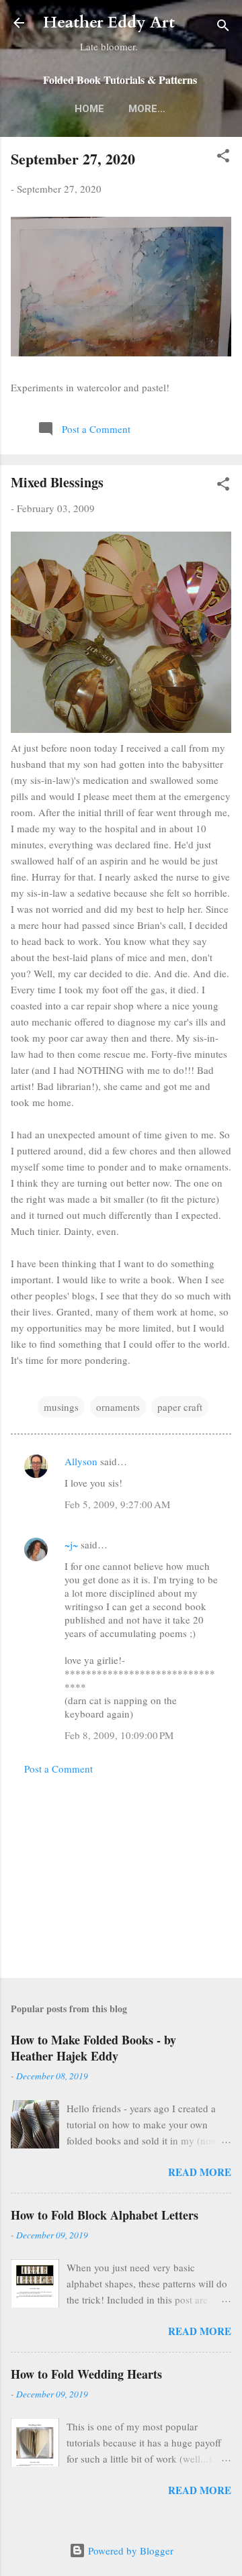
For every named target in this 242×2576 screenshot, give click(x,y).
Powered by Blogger (129, 2550)
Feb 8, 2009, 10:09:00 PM (119, 1735)
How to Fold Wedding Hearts (86, 2374)
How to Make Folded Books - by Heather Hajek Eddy (93, 2048)
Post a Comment (58, 1769)
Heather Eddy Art (109, 22)
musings (61, 1407)
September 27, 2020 (73, 159)
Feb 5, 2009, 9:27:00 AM (117, 1504)
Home (89, 109)
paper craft (180, 1407)
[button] (223, 158)
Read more (200, 2172)
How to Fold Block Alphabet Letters (105, 2215)
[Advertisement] (121, 1873)
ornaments (118, 1407)
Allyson (81, 1461)
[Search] (223, 27)
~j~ (71, 1544)
